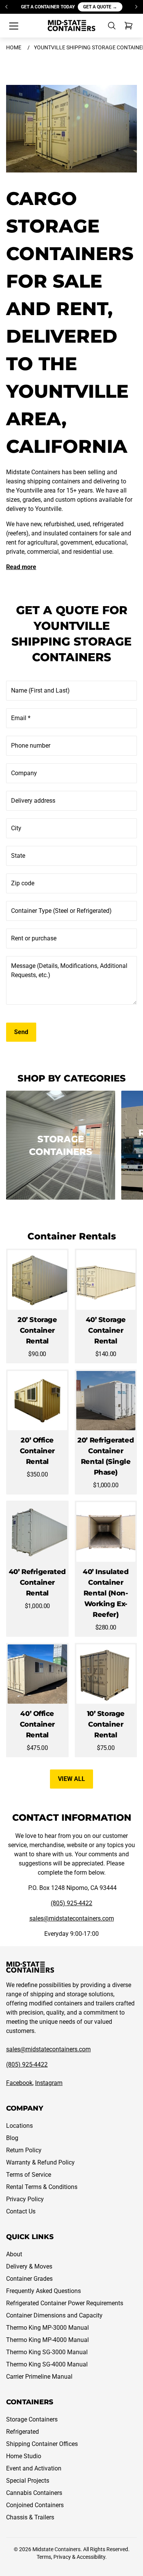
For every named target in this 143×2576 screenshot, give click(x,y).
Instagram (49, 2083)
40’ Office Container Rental (37, 1724)
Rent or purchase (34, 938)
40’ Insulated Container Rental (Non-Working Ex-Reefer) (106, 1593)
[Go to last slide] (7, 7)
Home (14, 47)
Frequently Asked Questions (43, 2291)
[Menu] (14, 26)
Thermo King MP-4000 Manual (47, 2340)
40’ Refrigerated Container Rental (37, 1582)
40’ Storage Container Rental (106, 1330)
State (18, 856)
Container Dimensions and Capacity (54, 2315)
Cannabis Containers (34, 2493)
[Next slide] (136, 7)
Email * (21, 718)
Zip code (23, 883)
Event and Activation (34, 2468)
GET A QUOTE (100, 7)
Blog (12, 2138)
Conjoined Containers (35, 2505)
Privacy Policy (25, 2199)
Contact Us (21, 2211)
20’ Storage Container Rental (37, 1330)
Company (24, 773)
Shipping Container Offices (42, 2444)
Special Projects (28, 2481)
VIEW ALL (71, 1779)
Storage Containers (32, 2419)
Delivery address (33, 801)
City (16, 828)
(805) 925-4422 (71, 1903)
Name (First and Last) (40, 690)
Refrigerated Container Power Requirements (65, 2303)
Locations (19, 2126)
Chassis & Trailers (30, 2517)
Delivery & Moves (29, 2266)
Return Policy (24, 2150)
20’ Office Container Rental (37, 1451)
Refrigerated (22, 2432)
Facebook (19, 2083)
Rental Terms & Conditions (42, 2187)
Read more (21, 567)
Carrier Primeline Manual (39, 2377)
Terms (44, 2557)
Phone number (31, 746)
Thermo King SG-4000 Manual (47, 2364)
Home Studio (24, 2456)
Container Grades (29, 2279)
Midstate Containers (56, 2549)
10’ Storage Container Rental (106, 1724)
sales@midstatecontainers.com (72, 1918)
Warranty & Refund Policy (40, 2162)
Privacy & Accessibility (79, 2557)
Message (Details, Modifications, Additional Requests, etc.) (69, 970)
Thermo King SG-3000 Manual (47, 2352)
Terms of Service (29, 2175)
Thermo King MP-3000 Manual (47, 2328)
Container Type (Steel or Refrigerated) (61, 911)
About (14, 2254)
